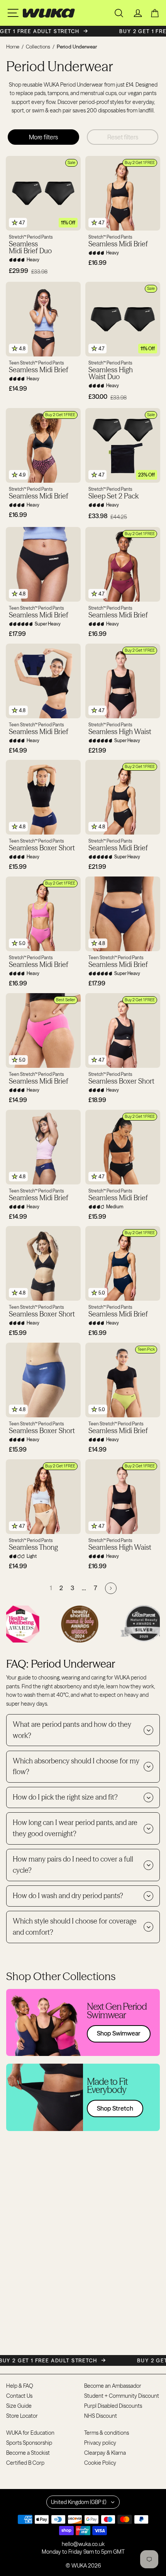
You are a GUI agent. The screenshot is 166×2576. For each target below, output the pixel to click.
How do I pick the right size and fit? (65, 1797)
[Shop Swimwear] (83, 2022)
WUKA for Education (30, 2433)
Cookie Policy (100, 2463)
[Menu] (13, 13)
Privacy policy (100, 2443)
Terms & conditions (107, 2433)
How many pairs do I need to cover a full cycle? (73, 1865)
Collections (38, 47)
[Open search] (119, 13)
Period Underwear (77, 47)
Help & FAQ (20, 2386)
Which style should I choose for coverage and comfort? (75, 1927)
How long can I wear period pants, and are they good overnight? (75, 1828)
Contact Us (19, 2396)
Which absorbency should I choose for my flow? (76, 1766)
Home (13, 47)
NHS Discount (101, 2416)
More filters (43, 137)
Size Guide (19, 2406)
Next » (111, 1588)
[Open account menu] (138, 13)
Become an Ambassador (113, 2386)
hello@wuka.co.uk (83, 2544)
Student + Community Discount (122, 2396)
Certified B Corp (25, 2463)
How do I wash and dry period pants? (68, 1896)
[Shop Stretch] (83, 2097)
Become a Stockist (28, 2453)
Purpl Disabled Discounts (113, 2406)
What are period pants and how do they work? (72, 1730)
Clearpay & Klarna (105, 2453)
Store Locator (22, 2416)
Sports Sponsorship (29, 2443)
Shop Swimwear (119, 2033)
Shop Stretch (115, 2108)
